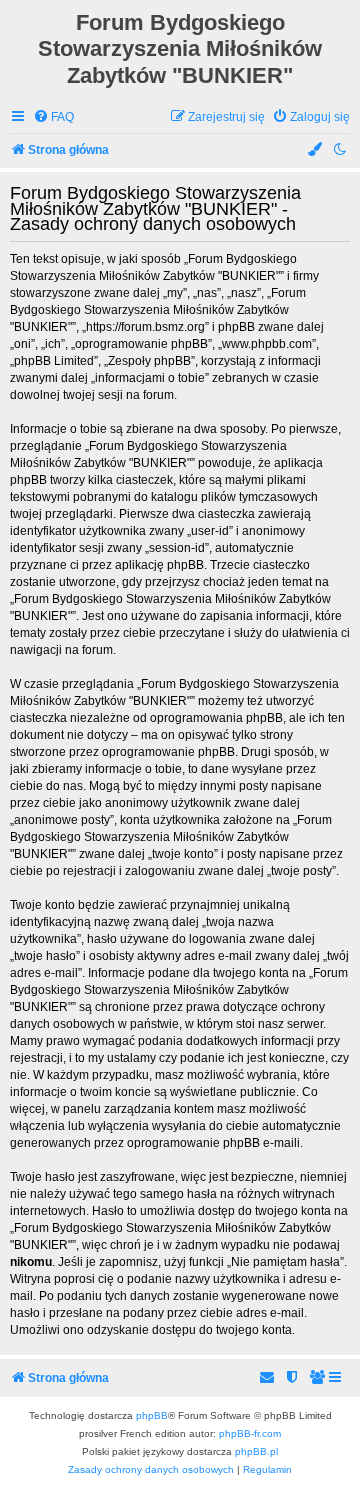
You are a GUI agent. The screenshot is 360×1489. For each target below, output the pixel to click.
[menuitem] (53, 117)
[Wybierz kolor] (316, 150)
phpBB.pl (256, 1451)
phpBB (152, 1415)
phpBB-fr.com (250, 1433)
